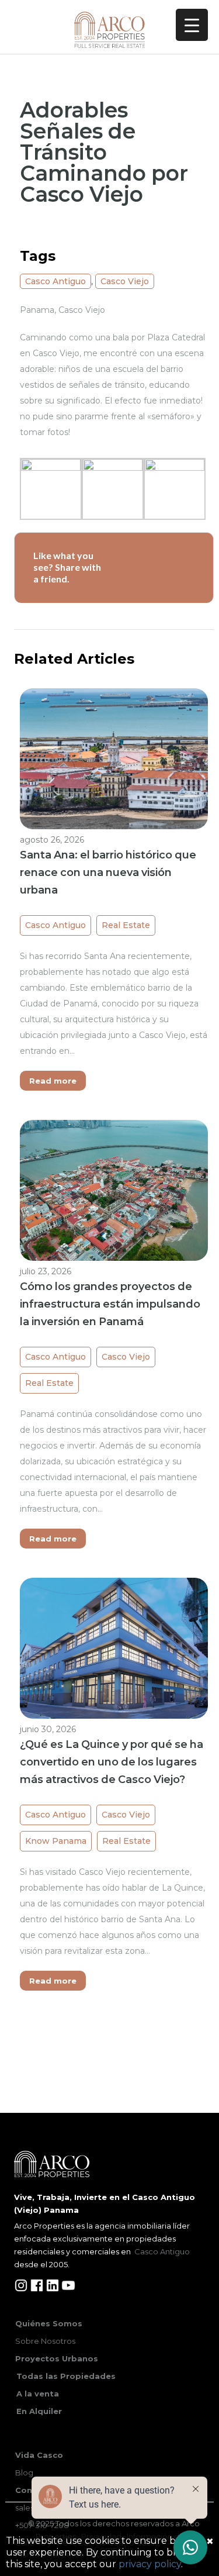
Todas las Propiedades (66, 2376)
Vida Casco (39, 2455)
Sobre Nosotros (45, 2341)
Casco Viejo (125, 281)
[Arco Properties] (109, 30)
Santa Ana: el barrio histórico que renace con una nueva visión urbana (108, 873)
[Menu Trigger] (192, 25)
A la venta (38, 2394)
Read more (53, 1081)
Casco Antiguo (55, 281)
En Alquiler (39, 2411)
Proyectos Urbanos (57, 2358)
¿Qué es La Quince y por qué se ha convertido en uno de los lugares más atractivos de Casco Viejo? (112, 1762)
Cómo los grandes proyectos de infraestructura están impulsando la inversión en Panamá (110, 1304)
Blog (24, 2472)
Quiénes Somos (49, 2323)
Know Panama (56, 1841)
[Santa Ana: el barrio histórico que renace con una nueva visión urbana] (114, 758)
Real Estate (126, 925)
